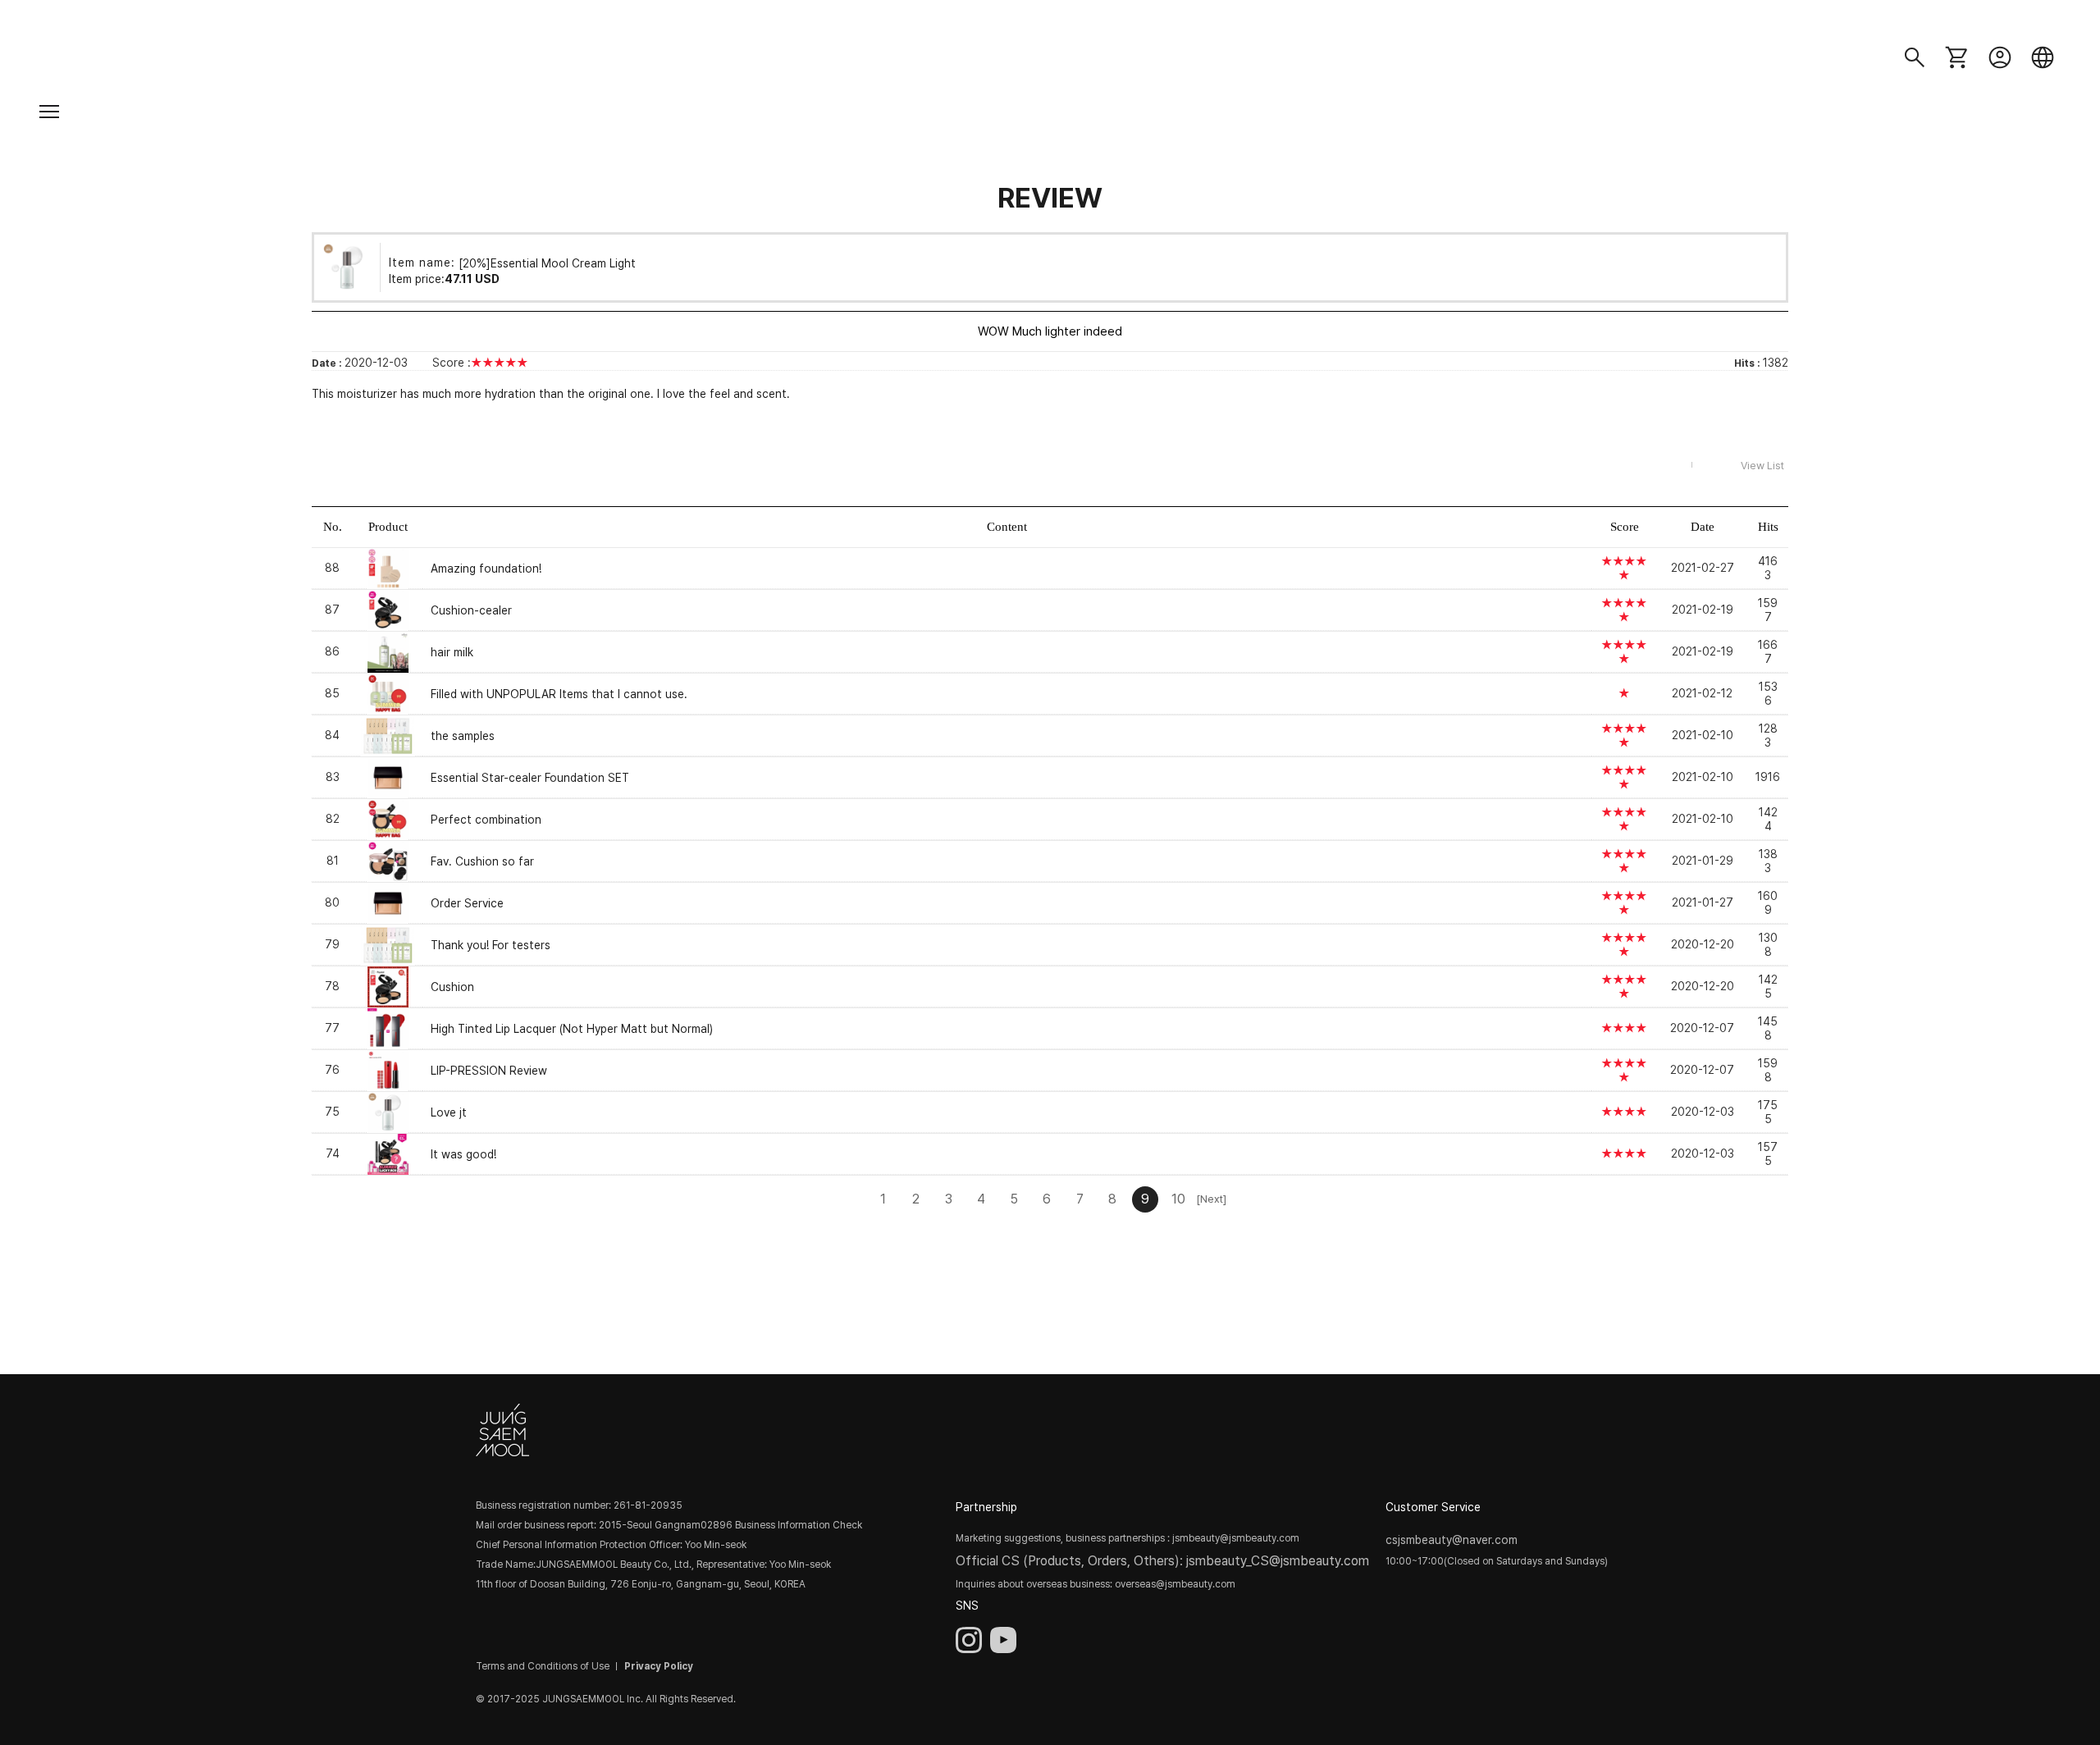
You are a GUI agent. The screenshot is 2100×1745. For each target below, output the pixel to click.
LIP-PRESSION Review (489, 1071)
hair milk (452, 652)
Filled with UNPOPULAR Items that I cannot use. (559, 694)
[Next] (1211, 1199)
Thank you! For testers (491, 945)
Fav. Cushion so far (482, 861)
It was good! (463, 1154)
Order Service (467, 903)
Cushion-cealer (471, 610)
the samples (463, 736)
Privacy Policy (659, 1666)
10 (1178, 1199)
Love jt (449, 1112)
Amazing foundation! (486, 569)
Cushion (452, 987)
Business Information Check (799, 1525)
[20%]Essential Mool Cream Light (547, 263)
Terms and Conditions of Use (543, 1666)
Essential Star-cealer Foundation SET (530, 778)
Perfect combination (486, 820)
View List (1762, 466)
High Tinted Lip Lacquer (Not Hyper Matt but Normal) (572, 1029)
